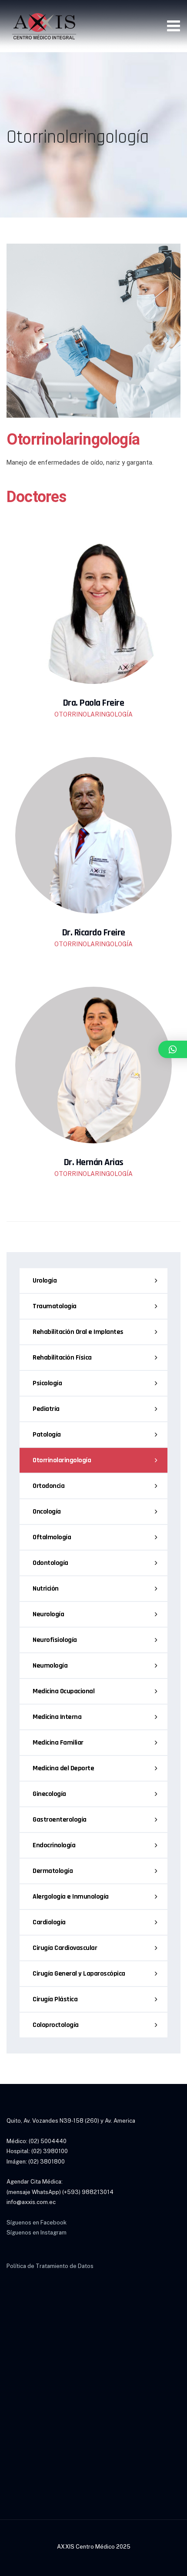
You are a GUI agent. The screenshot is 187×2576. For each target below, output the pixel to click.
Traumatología (55, 1306)
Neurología (48, 1614)
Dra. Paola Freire (94, 703)
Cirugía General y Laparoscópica (79, 1974)
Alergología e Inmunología (71, 1897)
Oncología (47, 1512)
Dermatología (53, 1871)
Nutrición (46, 1589)
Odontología (50, 1563)
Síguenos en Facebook (37, 2223)
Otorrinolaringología (62, 1460)
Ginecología (49, 1794)
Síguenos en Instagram (37, 2233)
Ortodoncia (48, 1486)
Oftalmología (52, 1537)
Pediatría (46, 1409)
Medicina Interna (57, 1717)
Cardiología (49, 1922)
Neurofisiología (55, 1640)
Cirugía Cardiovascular (65, 1948)
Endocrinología (54, 1845)
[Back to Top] (169, 2562)
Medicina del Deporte (63, 1768)
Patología (47, 1435)
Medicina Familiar (58, 1743)
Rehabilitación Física (62, 1358)
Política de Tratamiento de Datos (50, 2266)
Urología (45, 1281)
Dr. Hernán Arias (94, 1162)
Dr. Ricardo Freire (94, 933)
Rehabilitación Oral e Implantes (78, 1332)
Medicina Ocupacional (63, 1691)
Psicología (47, 1383)
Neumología (50, 1666)
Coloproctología (56, 2025)
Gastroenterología (60, 1820)
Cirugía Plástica (55, 1999)
